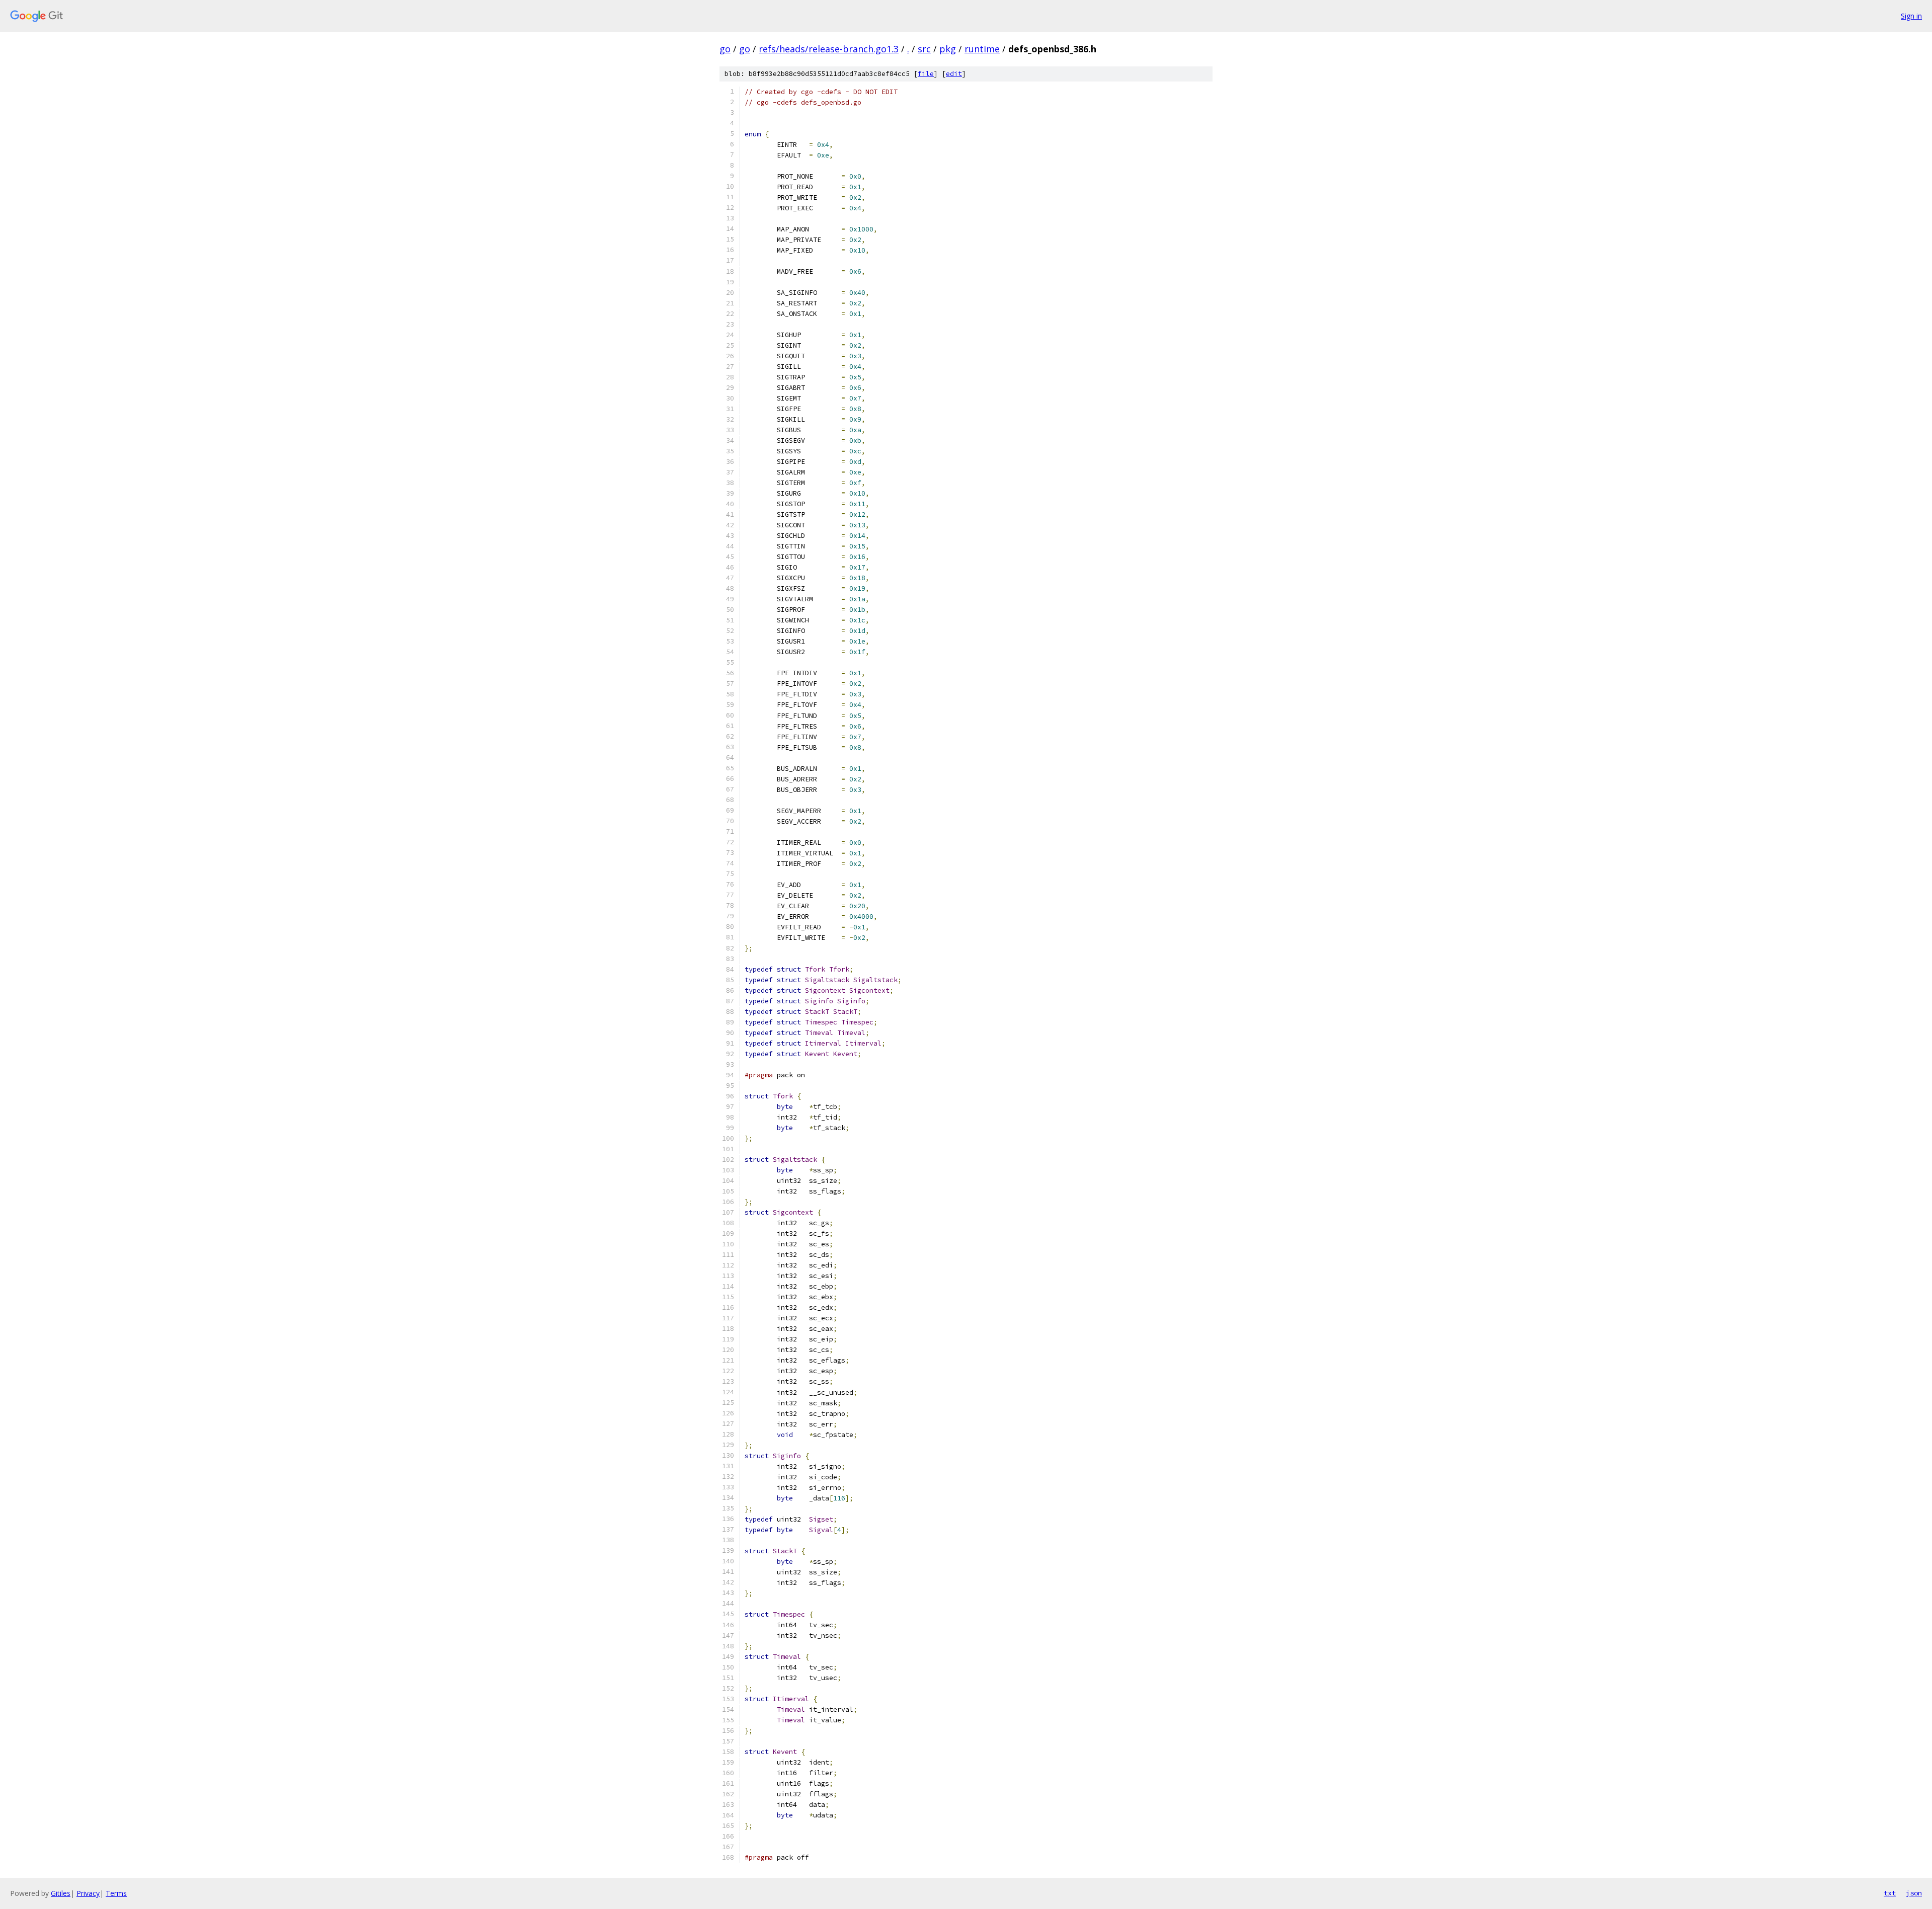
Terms (116, 1893)
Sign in (1911, 16)
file (926, 74)
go (725, 49)
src (924, 49)
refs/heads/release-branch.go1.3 (829, 49)
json (1914, 1893)
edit (954, 74)
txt (1890, 1893)
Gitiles (61, 1893)
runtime (982, 49)
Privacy (88, 1893)
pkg (948, 49)
